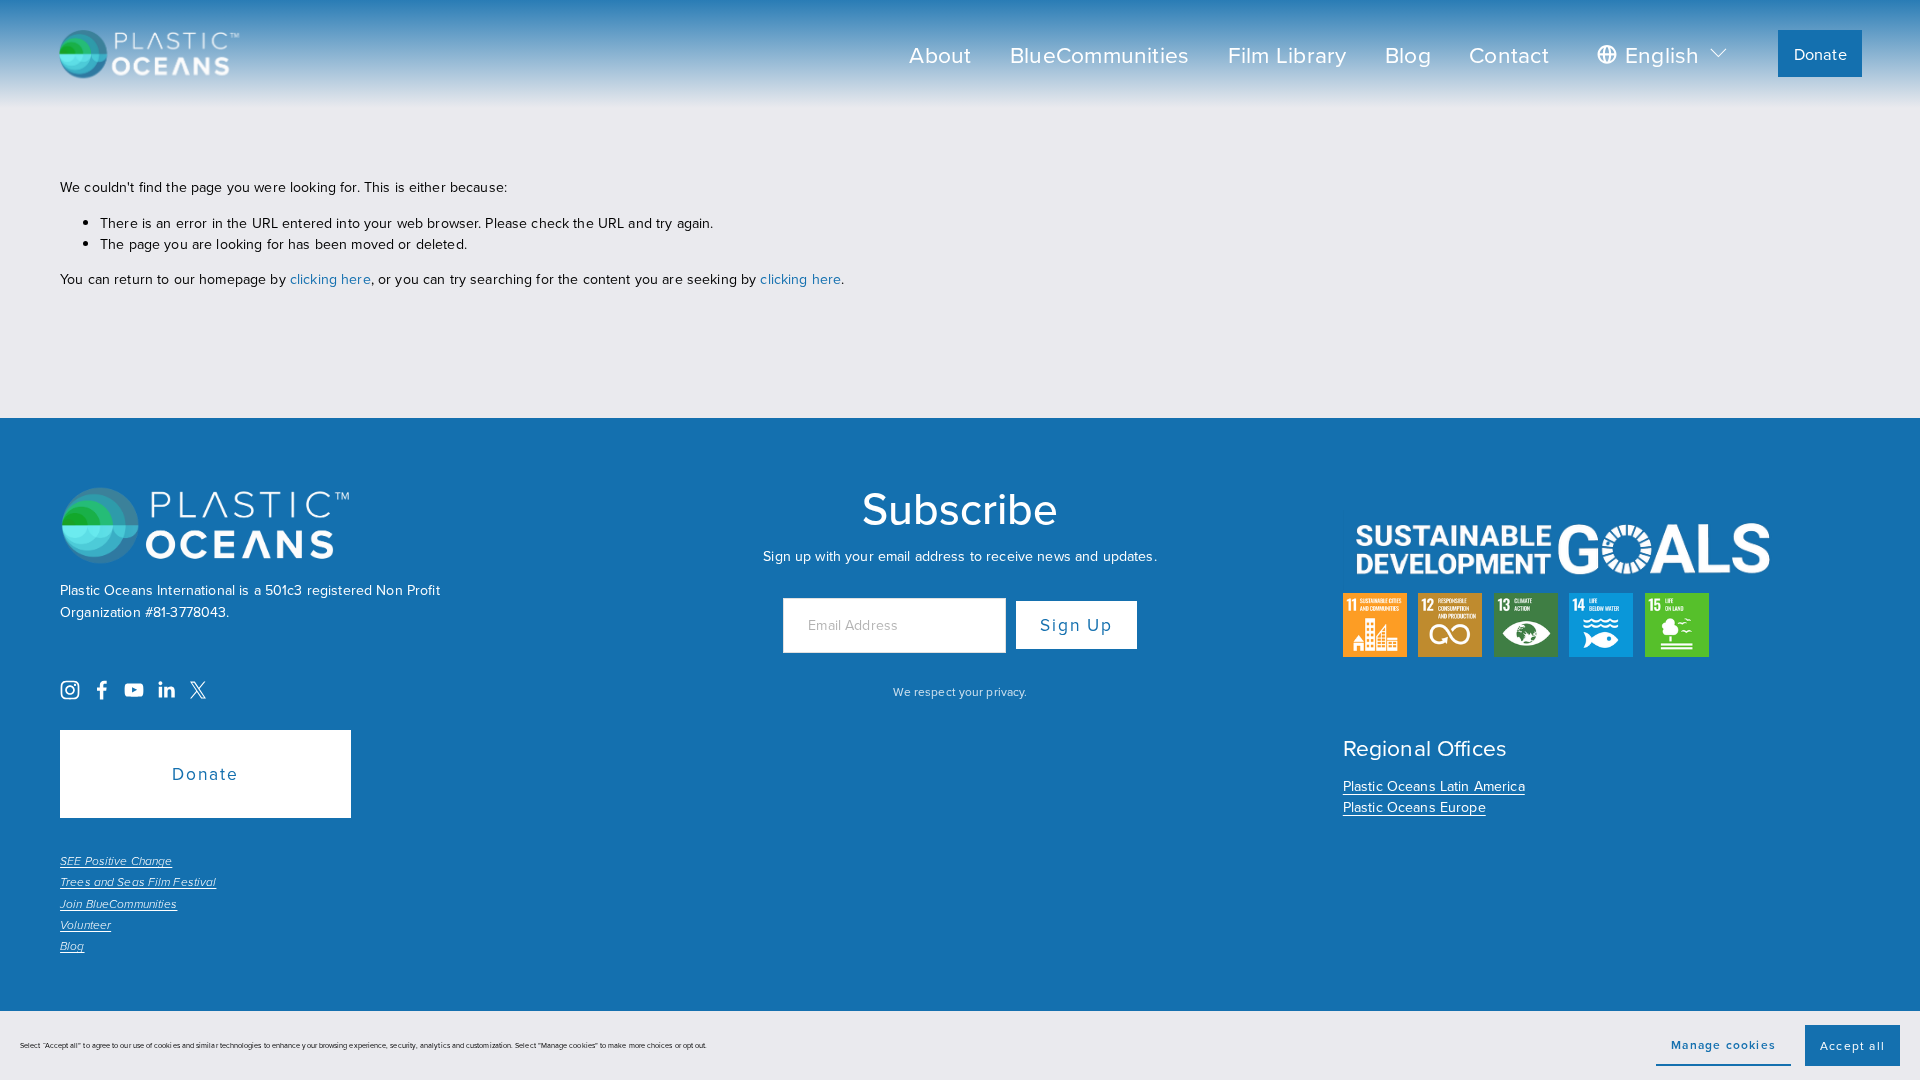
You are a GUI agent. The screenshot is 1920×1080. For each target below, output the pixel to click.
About (940, 54)
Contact (1509, 54)
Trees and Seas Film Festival (138, 883)
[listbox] (1663, 53)
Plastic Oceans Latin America (1434, 786)
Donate (1820, 53)
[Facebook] (102, 690)
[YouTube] (134, 690)
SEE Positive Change (116, 862)
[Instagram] (70, 690)
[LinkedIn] (166, 690)
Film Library (1287, 54)
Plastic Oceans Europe (1414, 807)
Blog (1408, 54)
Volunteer (85, 926)
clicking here (330, 279)
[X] (198, 690)
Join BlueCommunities (118, 905)
